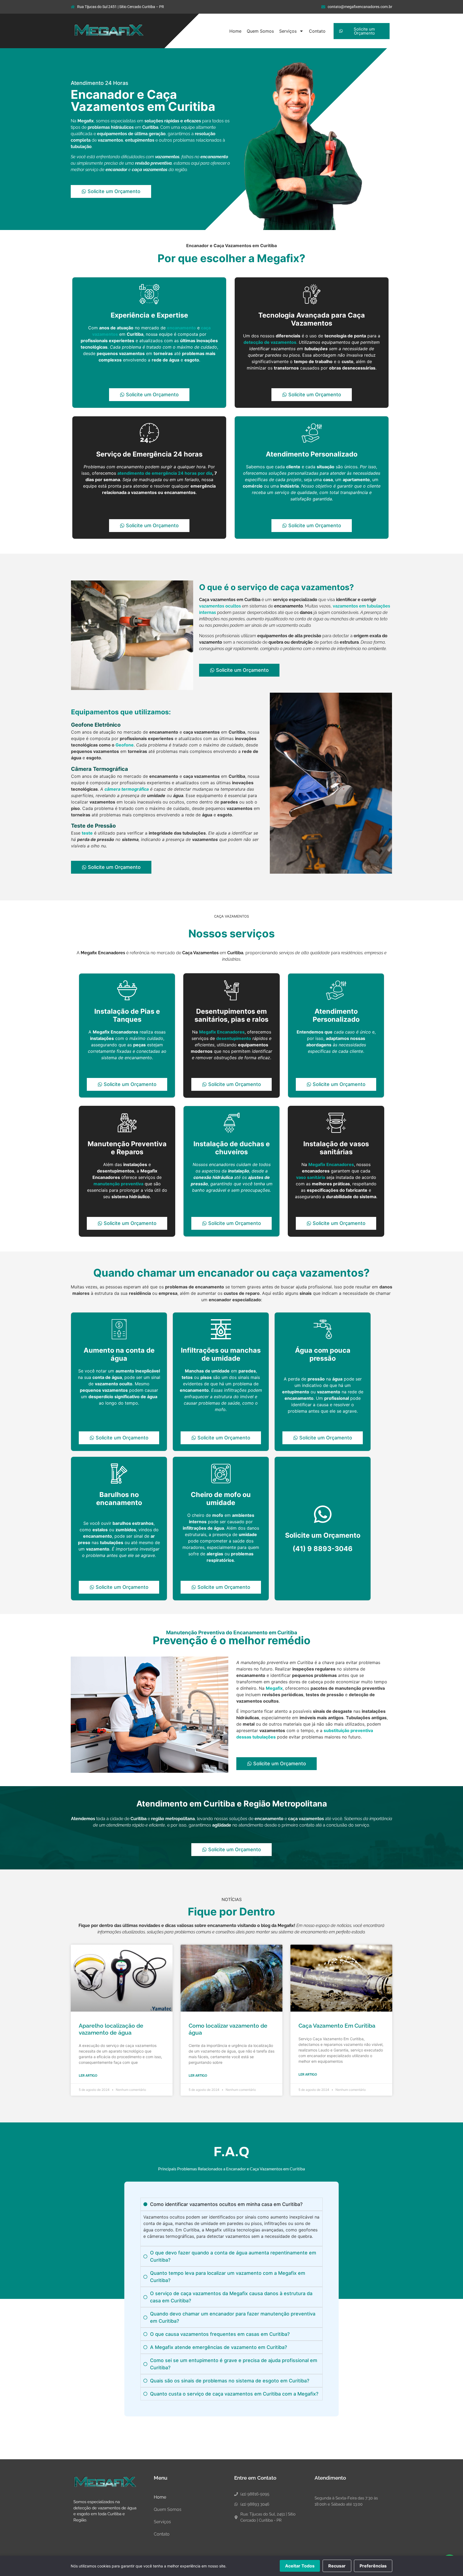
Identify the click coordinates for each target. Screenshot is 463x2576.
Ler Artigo (88, 2076)
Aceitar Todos (300, 2566)
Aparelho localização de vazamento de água (111, 2029)
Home (235, 31)
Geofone (125, 745)
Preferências (373, 2566)
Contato (317, 31)
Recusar (337, 2566)
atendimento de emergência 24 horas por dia (165, 473)
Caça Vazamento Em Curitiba (337, 2026)
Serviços (288, 31)
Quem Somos (260, 31)
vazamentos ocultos (220, 606)
